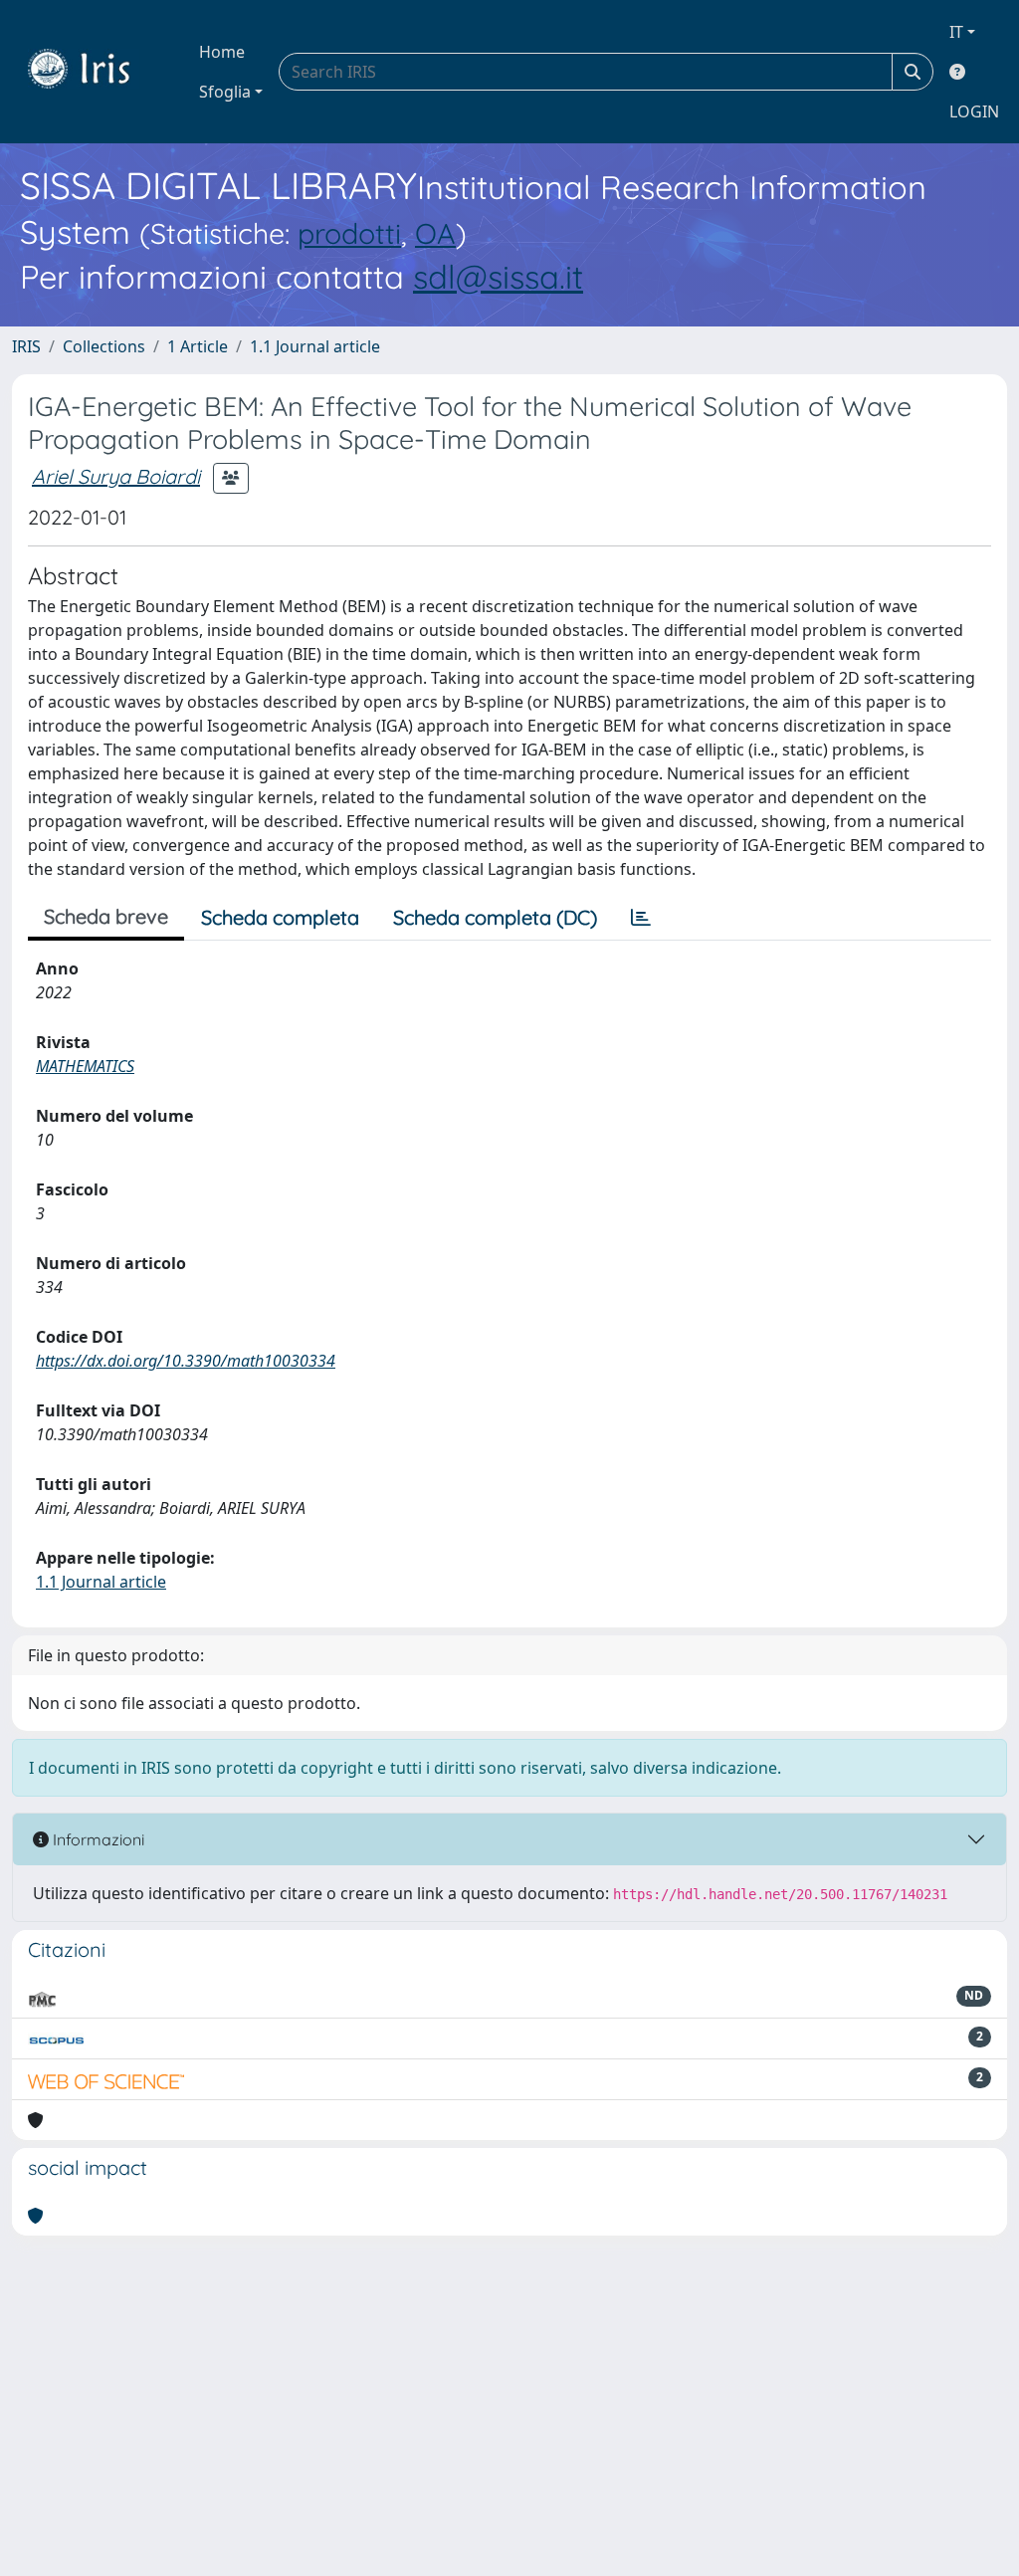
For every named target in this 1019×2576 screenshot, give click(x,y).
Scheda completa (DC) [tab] (495, 917)
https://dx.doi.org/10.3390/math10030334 (186, 1361)
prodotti (349, 233)
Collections (104, 346)
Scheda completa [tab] (280, 917)
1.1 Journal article (315, 346)
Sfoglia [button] (225, 92)
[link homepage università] (94, 72)
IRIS (26, 346)
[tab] (641, 918)
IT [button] (956, 32)
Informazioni (97, 1839)
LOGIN (974, 111)
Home (222, 52)
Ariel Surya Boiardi (116, 476)
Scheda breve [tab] (106, 916)
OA (435, 233)
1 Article (198, 346)
